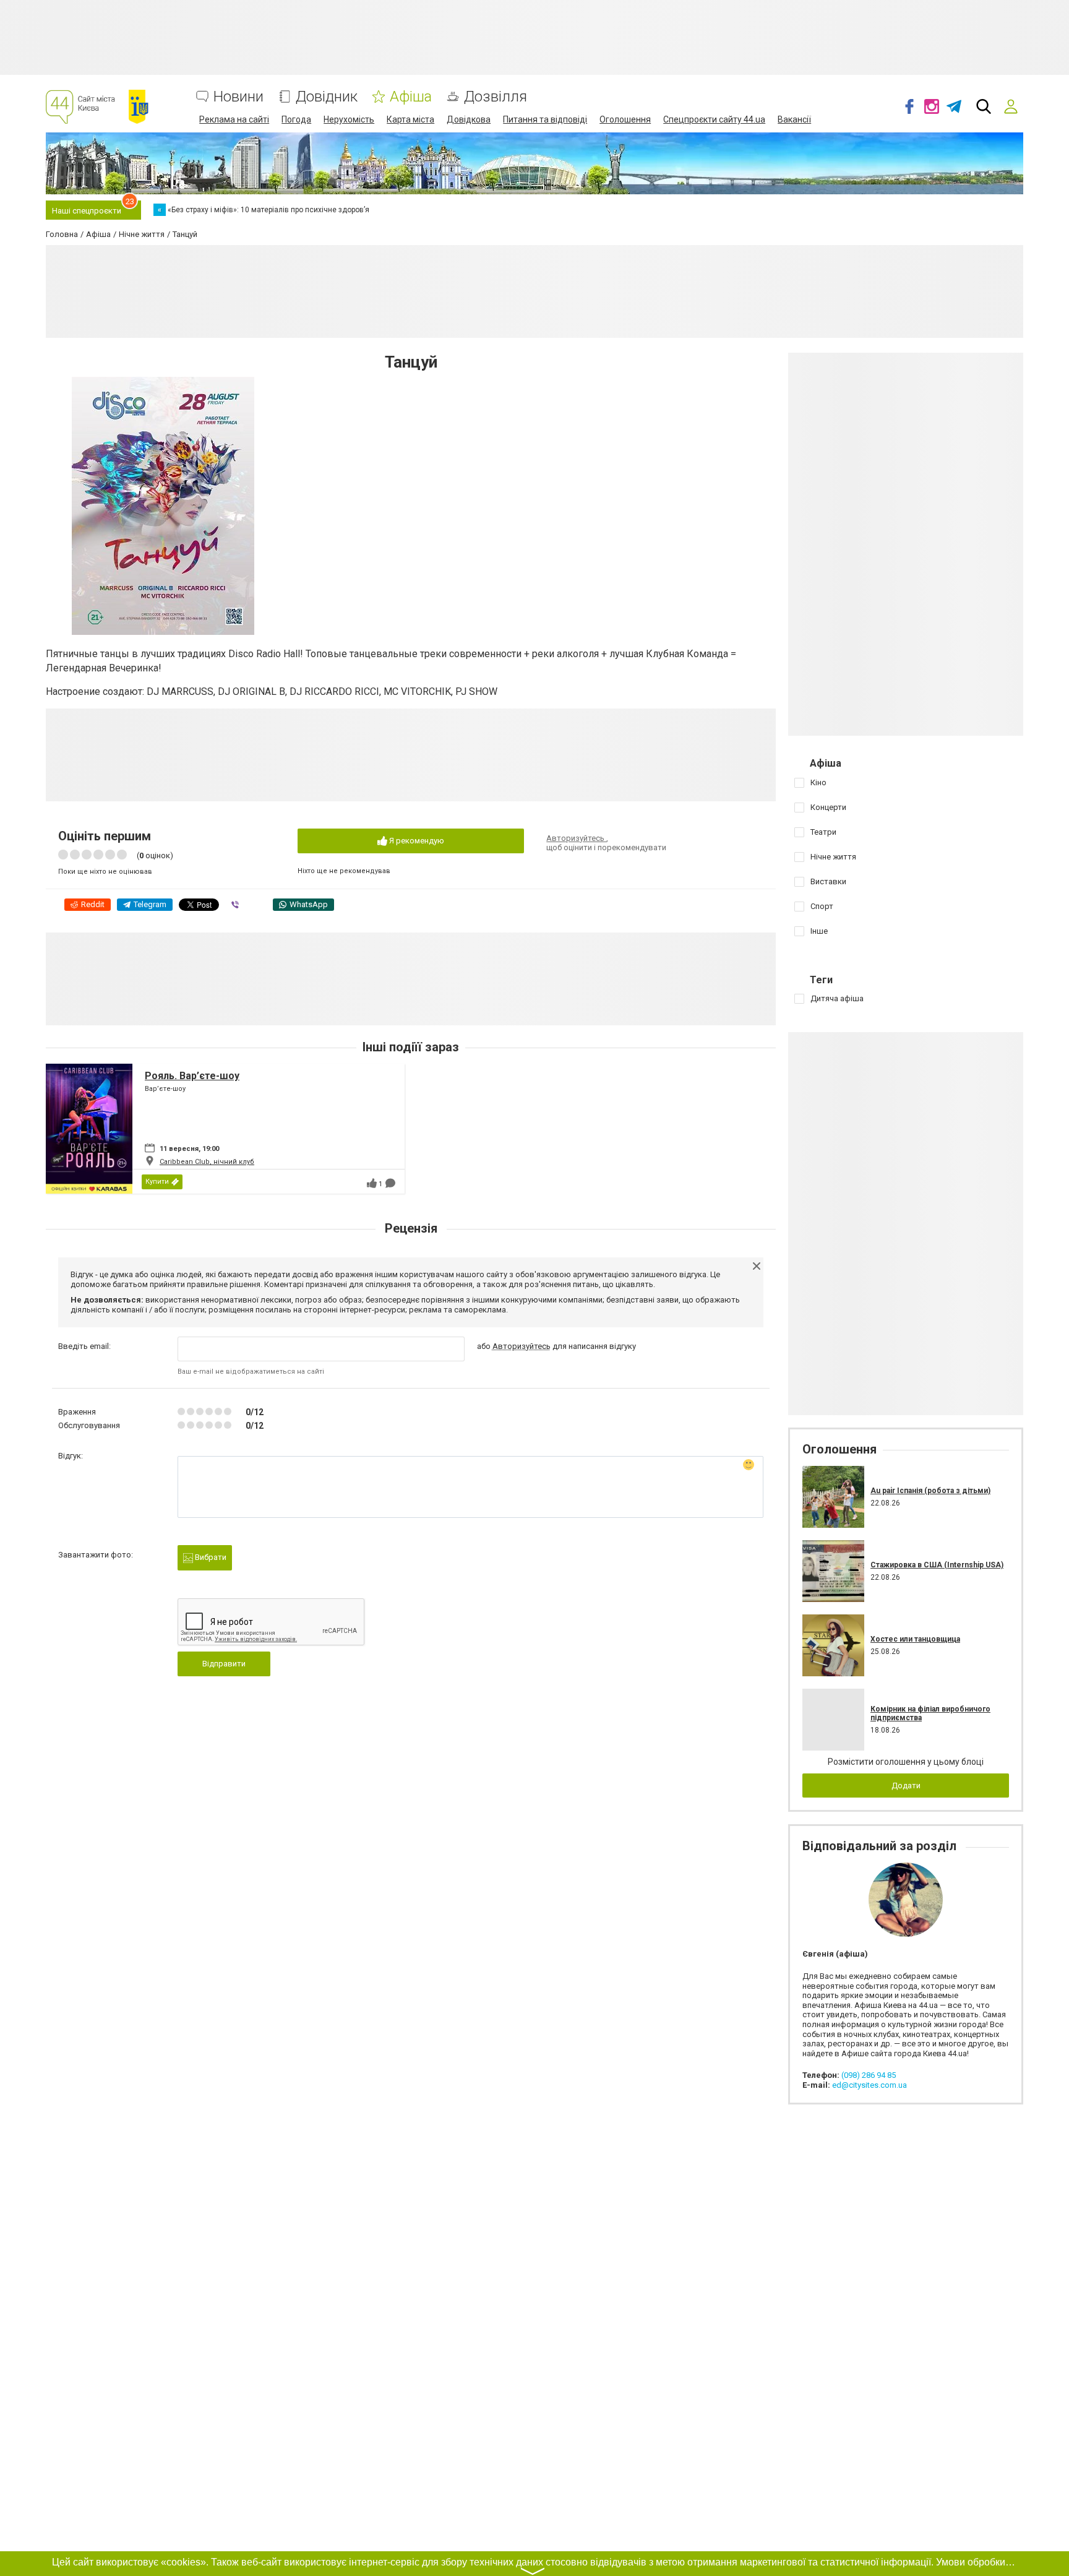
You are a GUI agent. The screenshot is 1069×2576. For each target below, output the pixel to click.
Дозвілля (496, 97)
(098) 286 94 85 (869, 2075)
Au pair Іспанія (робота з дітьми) (930, 1491)
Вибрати (210, 1557)
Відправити (224, 1664)
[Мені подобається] (372, 1183)
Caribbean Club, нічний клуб (207, 1162)
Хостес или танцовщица (915, 1639)
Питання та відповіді (545, 119)
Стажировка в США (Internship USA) (937, 1565)
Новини (238, 97)
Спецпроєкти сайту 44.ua (714, 119)
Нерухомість (349, 119)
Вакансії (794, 119)
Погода (296, 119)
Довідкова (469, 119)
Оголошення (625, 119)
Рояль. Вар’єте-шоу (192, 1076)
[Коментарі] (390, 1183)
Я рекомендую (416, 841)
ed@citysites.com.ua (869, 2085)
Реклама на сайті (234, 119)
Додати (906, 1786)
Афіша (411, 97)
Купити (157, 1182)
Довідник (327, 97)
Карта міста (410, 119)
